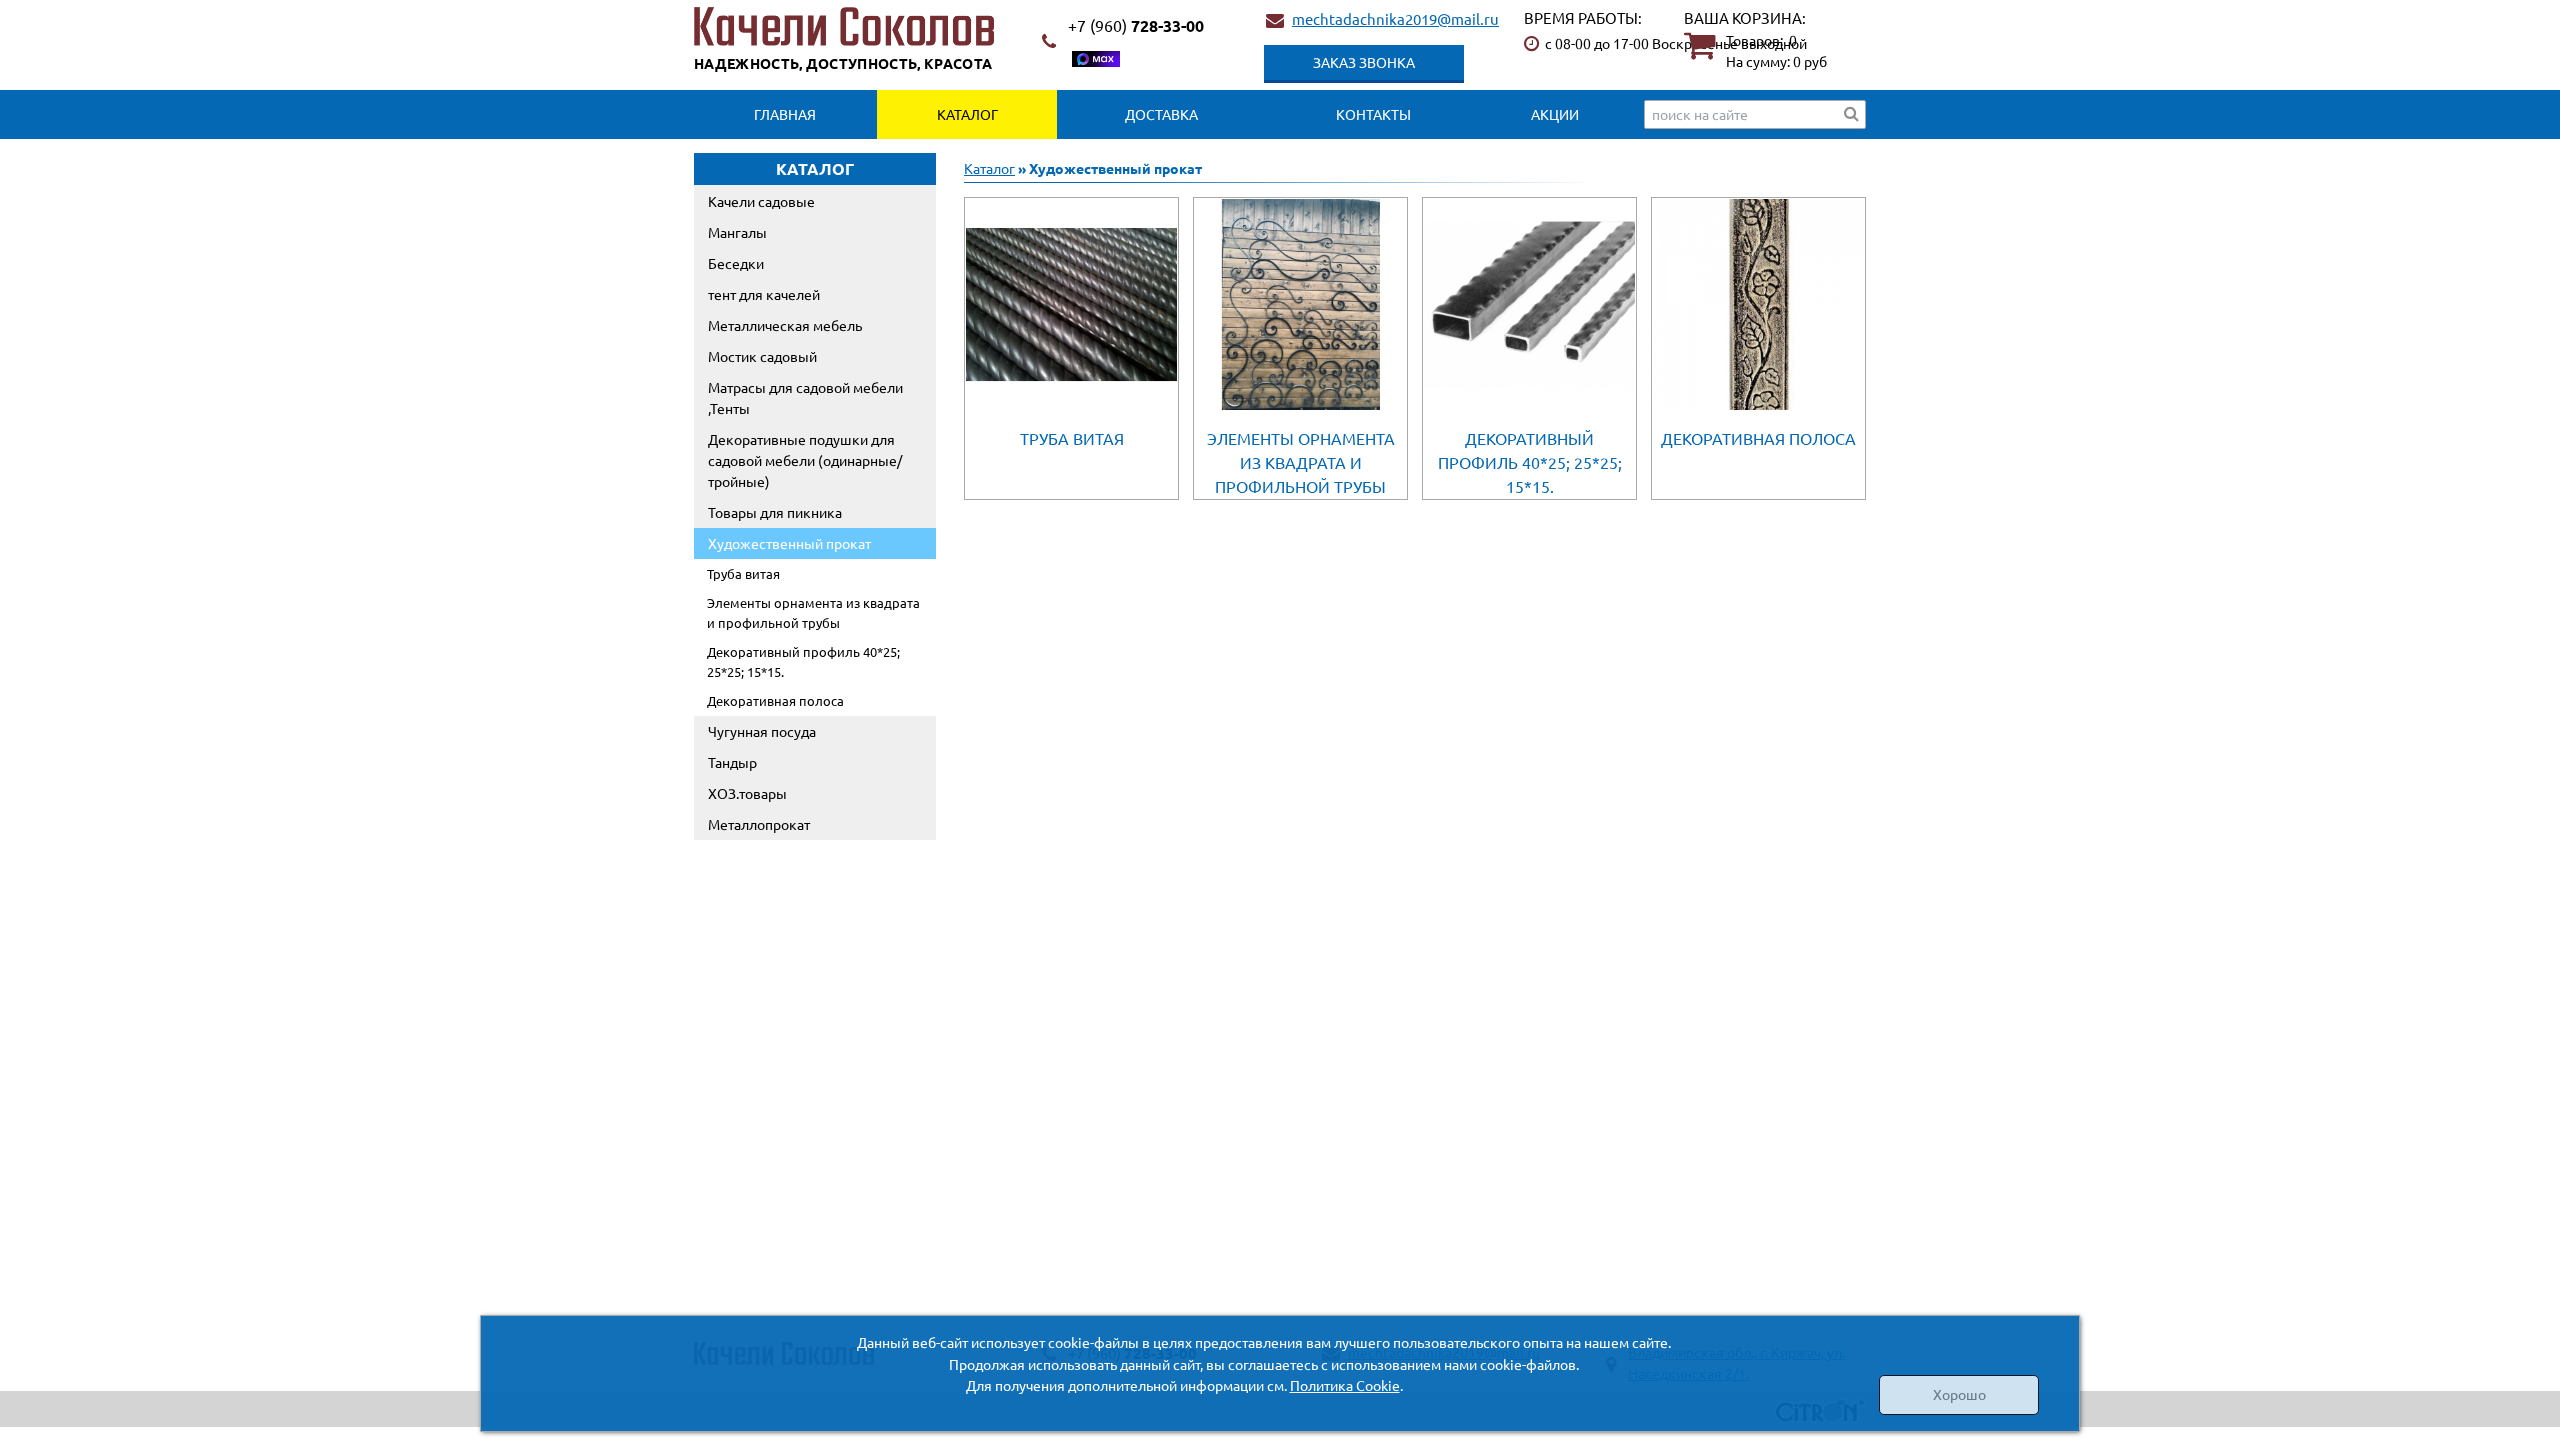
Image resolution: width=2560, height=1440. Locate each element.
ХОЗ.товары (747, 793)
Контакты (1373, 114)
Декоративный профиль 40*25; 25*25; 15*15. (803, 661)
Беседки (736, 263)
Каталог (967, 114)
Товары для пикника (775, 512)
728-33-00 (1136, 25)
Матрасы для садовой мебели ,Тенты (805, 397)
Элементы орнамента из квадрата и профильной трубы (813, 612)
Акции (1555, 114)
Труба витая (743, 573)
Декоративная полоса (775, 700)
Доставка (1161, 114)
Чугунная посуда (762, 731)
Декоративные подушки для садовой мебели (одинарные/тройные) (805, 460)
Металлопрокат (759, 824)
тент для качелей (764, 294)
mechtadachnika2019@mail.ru (1395, 18)
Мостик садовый (762, 356)
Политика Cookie (1345, 1385)
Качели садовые (761, 201)
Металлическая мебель (785, 325)
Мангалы (737, 232)
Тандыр (732, 762)
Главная (785, 114)
